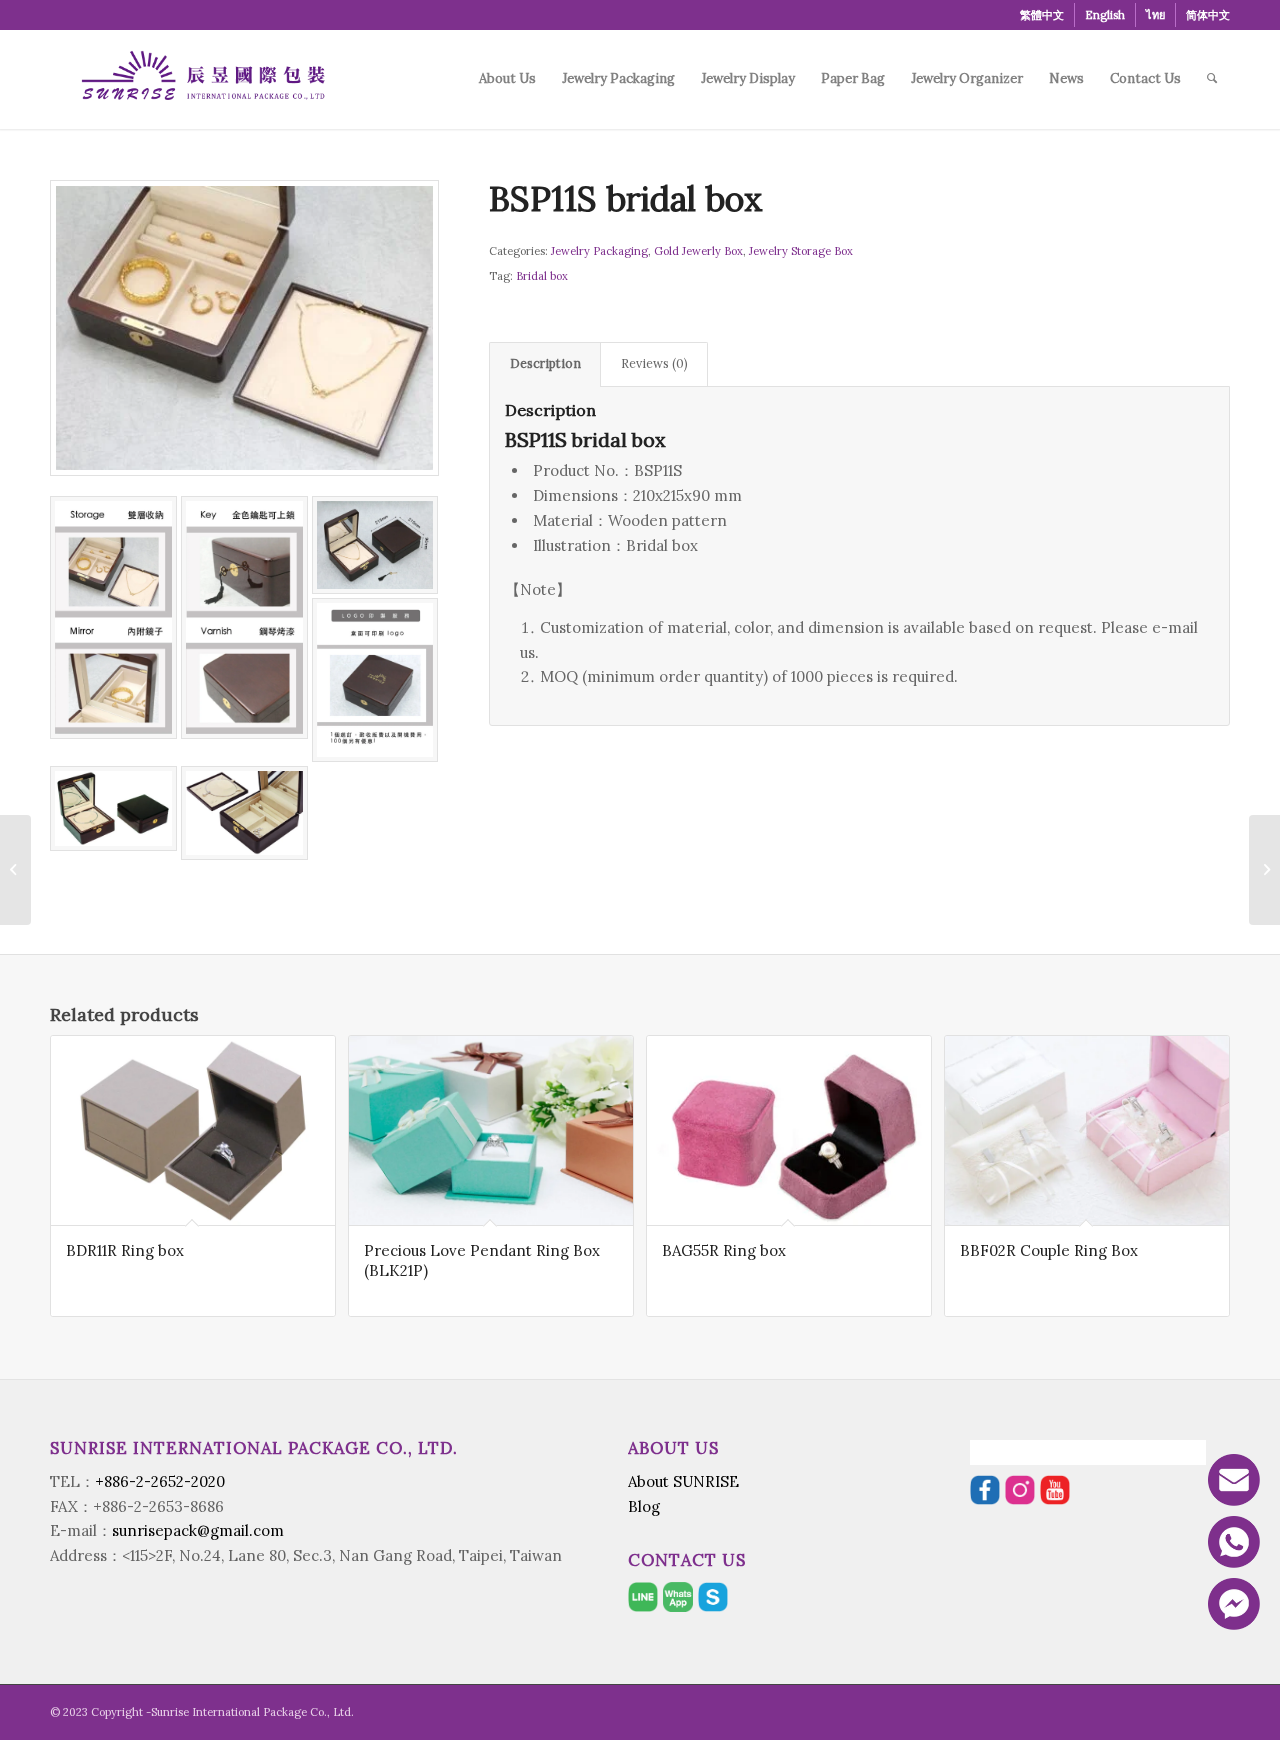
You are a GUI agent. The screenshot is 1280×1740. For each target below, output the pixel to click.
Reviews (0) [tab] (654, 363)
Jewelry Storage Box (801, 251)
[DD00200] (15, 870)
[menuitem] (1042, 15)
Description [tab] (545, 363)
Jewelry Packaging (599, 251)
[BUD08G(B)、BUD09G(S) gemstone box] (1264, 870)
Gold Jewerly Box (698, 251)
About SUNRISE (683, 1481)
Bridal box (542, 276)
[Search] (1212, 79)
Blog (644, 1506)
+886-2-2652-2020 (160, 1481)
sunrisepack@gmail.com (198, 1530)
